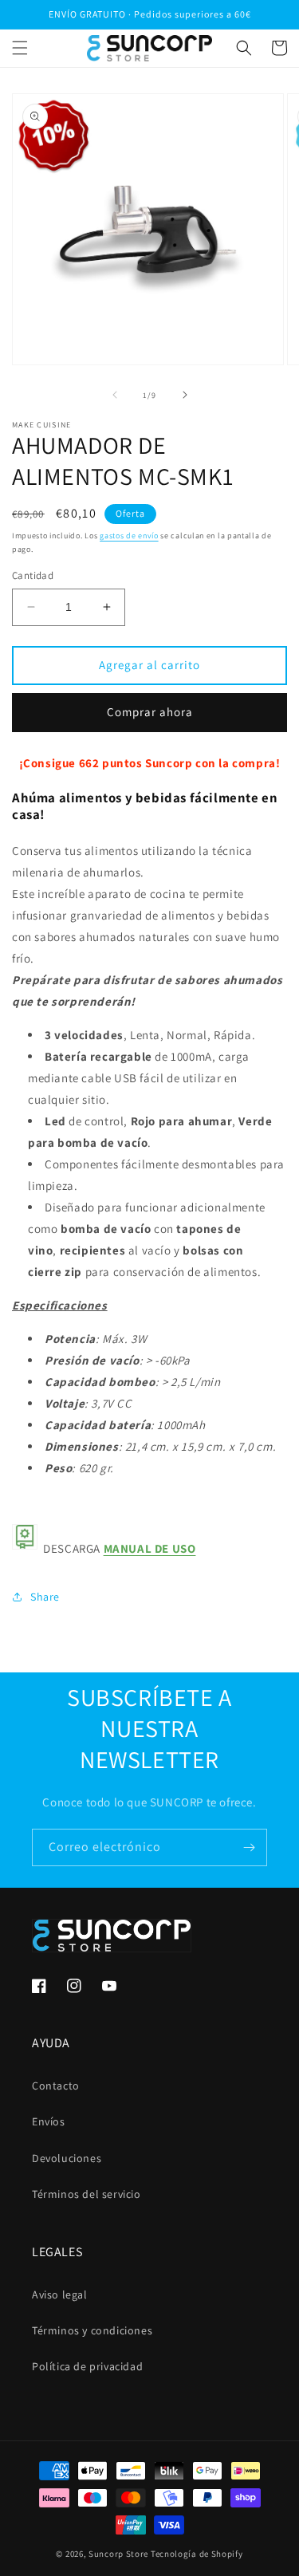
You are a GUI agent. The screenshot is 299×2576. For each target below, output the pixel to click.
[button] (20, 48)
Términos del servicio (87, 2194)
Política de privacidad (87, 2366)
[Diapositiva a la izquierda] (115, 395)
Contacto (56, 2086)
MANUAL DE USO (150, 1548)
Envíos (49, 2121)
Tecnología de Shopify (197, 2554)
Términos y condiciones (92, 2330)
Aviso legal (60, 2294)
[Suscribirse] (249, 1847)
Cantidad (33, 575)
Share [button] (45, 1597)
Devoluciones (67, 2158)
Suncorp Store (118, 2554)
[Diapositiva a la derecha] (185, 395)
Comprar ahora (150, 712)
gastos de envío (129, 536)
